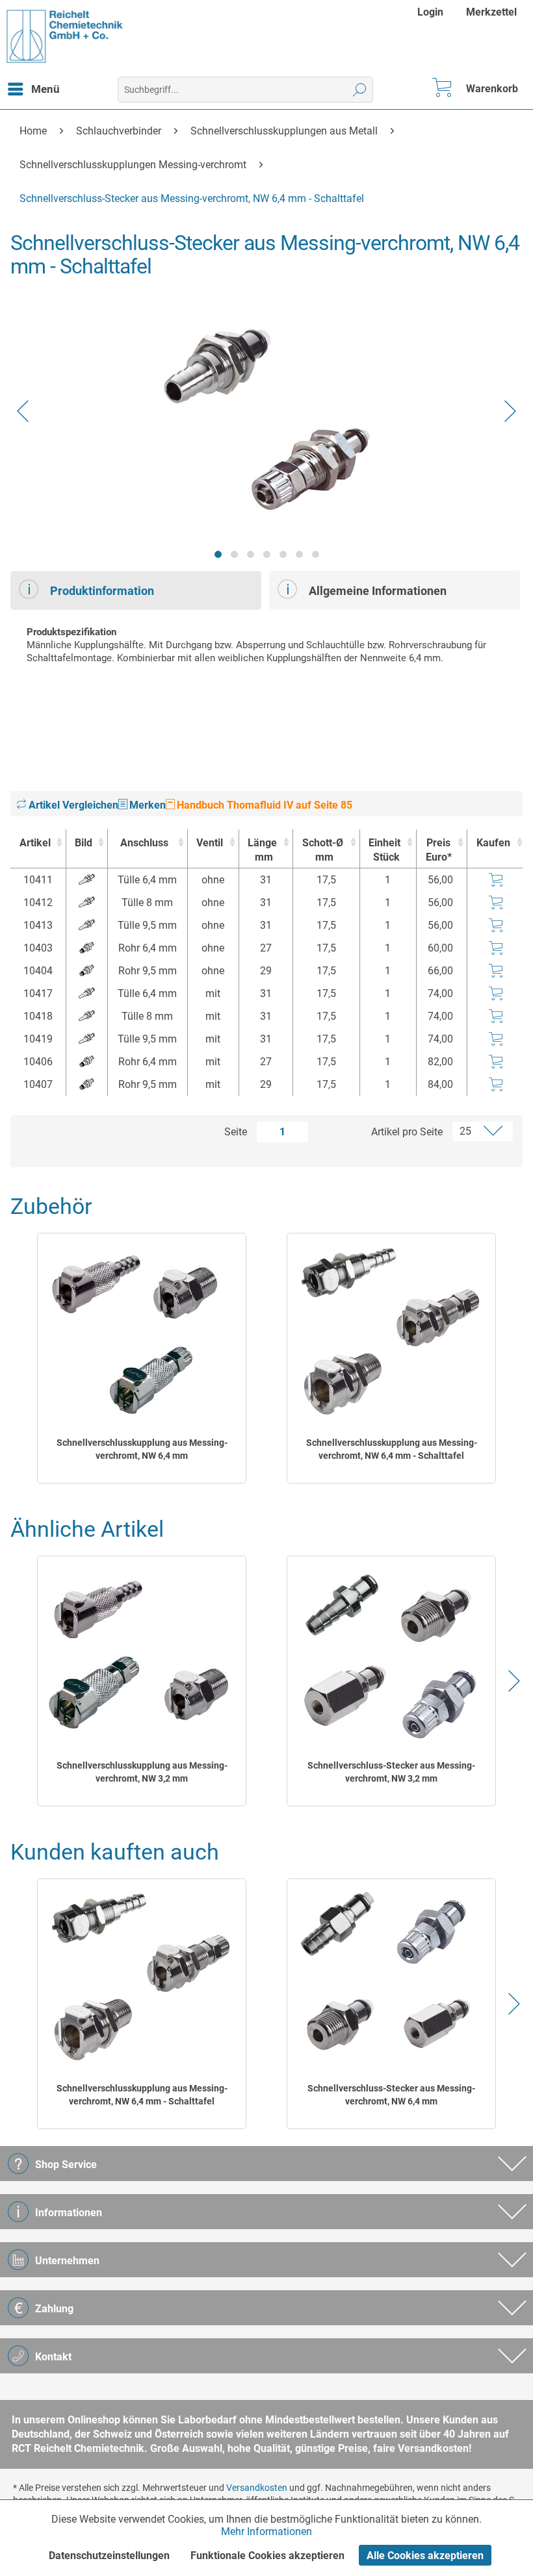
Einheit (384, 850)
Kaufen (493, 843)
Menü (45, 89)
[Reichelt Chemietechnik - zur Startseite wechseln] (65, 36)
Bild (84, 843)
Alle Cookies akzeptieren (425, 2556)
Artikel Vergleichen (72, 805)
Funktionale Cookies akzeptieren (267, 2556)
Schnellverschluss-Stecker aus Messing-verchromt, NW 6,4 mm (391, 2095)
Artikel (35, 843)
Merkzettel (491, 12)
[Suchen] (360, 90)
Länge (262, 850)
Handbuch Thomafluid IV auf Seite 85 (263, 805)
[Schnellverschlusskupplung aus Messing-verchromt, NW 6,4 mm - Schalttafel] (392, 1331)
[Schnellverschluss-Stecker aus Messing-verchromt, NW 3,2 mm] (392, 1654)
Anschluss (144, 843)
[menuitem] (432, 12)
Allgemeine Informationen (378, 591)
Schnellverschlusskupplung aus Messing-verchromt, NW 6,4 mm (142, 1449)
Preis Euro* (439, 850)
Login (430, 12)
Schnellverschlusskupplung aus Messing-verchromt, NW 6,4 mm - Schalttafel (392, 1449)
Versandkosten (257, 2488)
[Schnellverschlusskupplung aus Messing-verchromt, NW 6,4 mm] (142, 1331)
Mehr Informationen (266, 2532)
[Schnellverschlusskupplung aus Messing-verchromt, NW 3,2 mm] (142, 1654)
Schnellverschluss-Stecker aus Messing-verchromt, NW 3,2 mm (391, 1772)
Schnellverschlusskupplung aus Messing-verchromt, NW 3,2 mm (142, 1772)
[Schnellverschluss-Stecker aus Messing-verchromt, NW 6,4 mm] (392, 1976)
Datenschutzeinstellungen (109, 2556)
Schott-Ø (323, 850)
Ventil (210, 843)
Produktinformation (102, 591)
